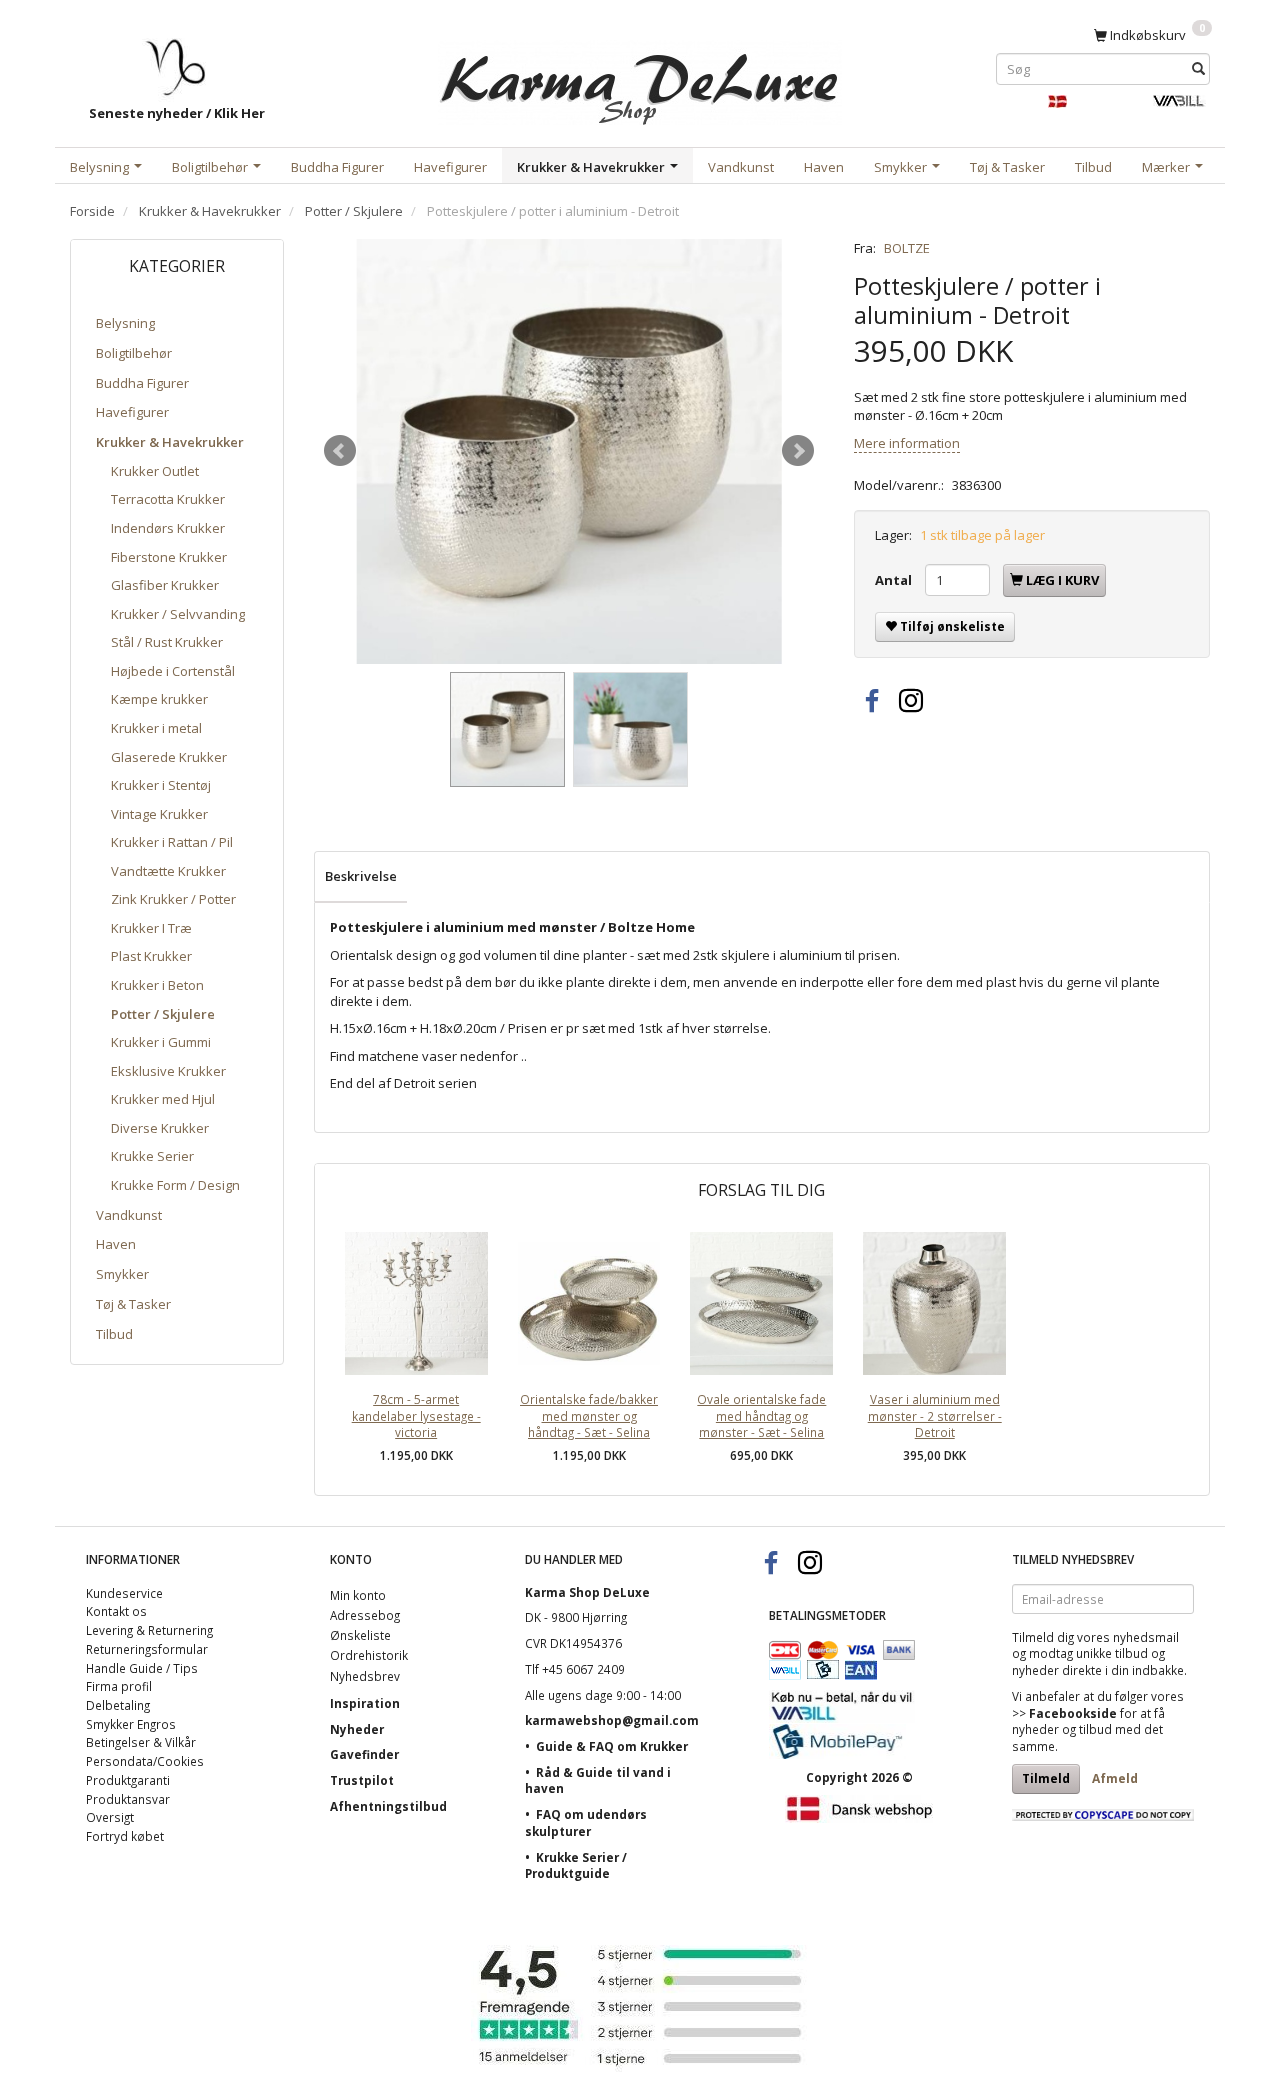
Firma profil (119, 1686)
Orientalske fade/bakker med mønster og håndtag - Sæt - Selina (589, 1415)
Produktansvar (128, 1799)
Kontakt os (116, 1611)
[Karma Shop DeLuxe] (640, 78)
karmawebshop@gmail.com (612, 1720)
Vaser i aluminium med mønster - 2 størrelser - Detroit (935, 1415)
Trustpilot (362, 1780)
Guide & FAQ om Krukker (612, 1746)
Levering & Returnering (149, 1630)
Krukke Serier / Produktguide (576, 1865)
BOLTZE (907, 248)
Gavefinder (364, 1754)
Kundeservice (124, 1593)
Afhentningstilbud (388, 1806)
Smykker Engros (131, 1724)
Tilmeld (1046, 1778)
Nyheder (357, 1729)
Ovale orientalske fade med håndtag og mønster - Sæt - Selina (761, 1415)
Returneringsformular (147, 1649)
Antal (895, 580)
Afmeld (1115, 1778)
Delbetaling (118, 1705)
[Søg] (1198, 68)
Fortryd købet (125, 1836)
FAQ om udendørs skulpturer (586, 1822)
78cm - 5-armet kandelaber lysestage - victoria (416, 1415)
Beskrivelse (361, 876)
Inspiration (365, 1703)
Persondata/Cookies (145, 1761)
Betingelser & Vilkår (141, 1742)
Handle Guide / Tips (142, 1668)
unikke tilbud (1112, 1653)
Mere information (907, 443)
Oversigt (110, 1817)
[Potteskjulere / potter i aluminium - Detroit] (569, 451)
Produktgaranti (128, 1780)
